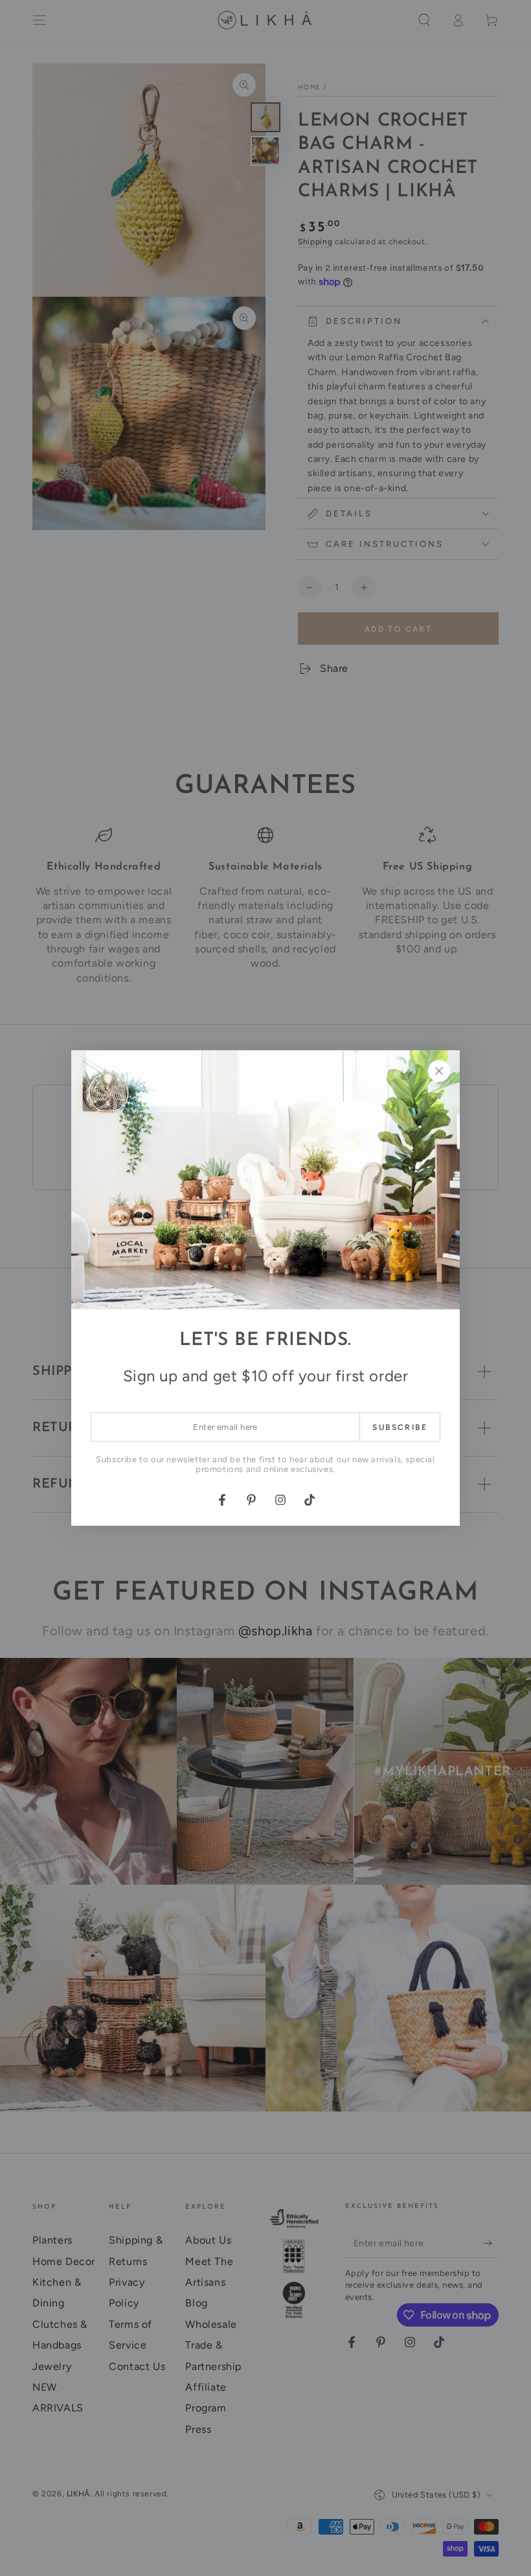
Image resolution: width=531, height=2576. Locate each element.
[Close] (439, 1071)
